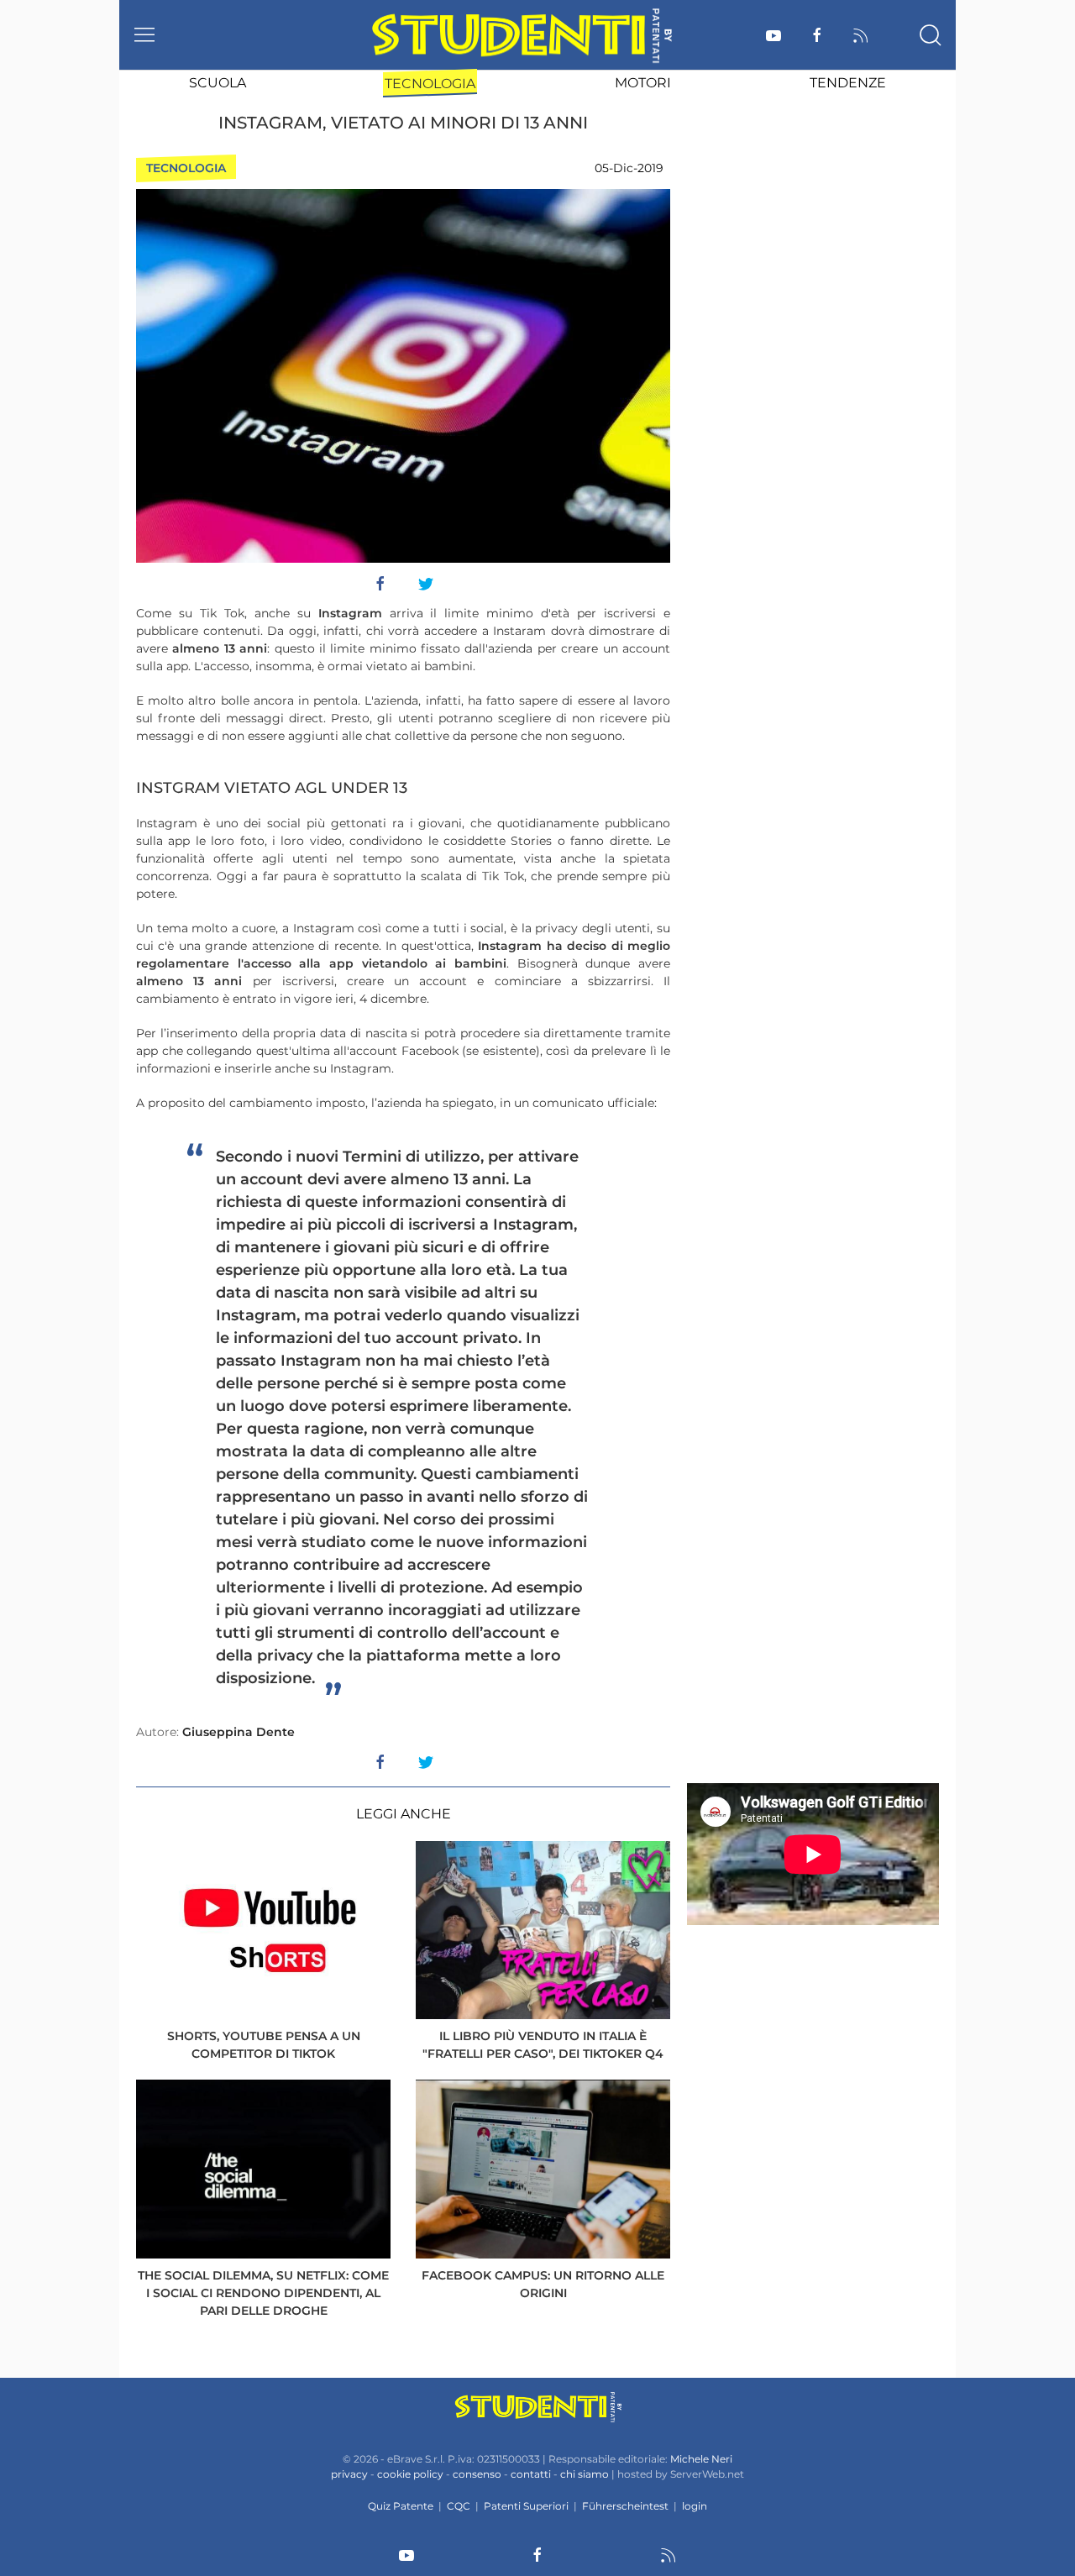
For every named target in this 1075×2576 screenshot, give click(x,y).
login (695, 2506)
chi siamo (585, 2474)
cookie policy (410, 2474)
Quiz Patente (401, 2506)
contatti (531, 2474)
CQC (459, 2506)
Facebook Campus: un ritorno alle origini (543, 2284)
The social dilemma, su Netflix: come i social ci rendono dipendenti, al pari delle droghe (263, 2293)
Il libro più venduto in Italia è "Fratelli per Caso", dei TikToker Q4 (543, 2045)
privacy (349, 2474)
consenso (477, 2474)
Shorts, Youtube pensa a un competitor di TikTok (264, 2045)
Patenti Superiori (526, 2506)
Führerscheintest (625, 2506)
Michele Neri (701, 2459)
